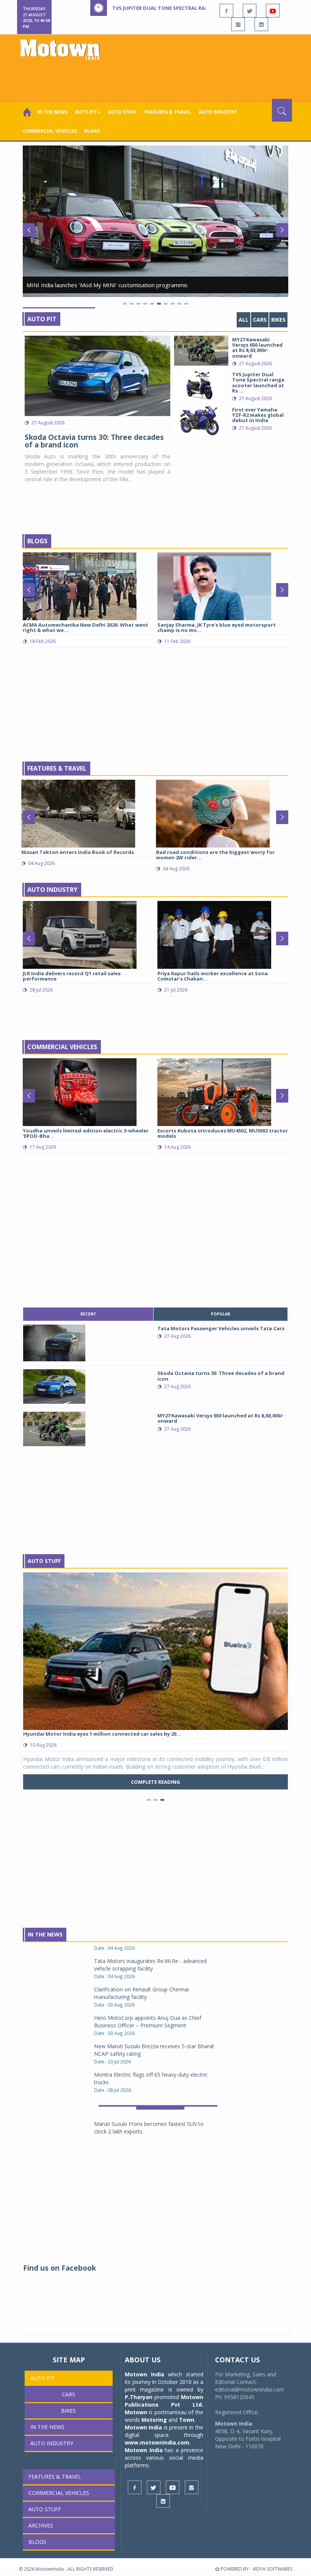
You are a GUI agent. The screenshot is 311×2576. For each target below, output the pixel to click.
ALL (243, 320)
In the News (52, 112)
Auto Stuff (123, 112)
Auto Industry (52, 890)
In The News (45, 1934)
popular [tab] (221, 1314)
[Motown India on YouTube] (273, 11)
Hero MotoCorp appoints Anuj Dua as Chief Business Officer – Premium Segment (148, 1953)
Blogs (92, 131)
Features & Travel (168, 112)
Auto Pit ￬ (88, 112)
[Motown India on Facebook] (226, 11)
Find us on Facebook (60, 2268)
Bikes (278, 320)
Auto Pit (42, 319)
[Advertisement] (157, 78)
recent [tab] (88, 1314)
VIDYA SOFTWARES (272, 2569)
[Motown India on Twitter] (250, 11)
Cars (260, 320)
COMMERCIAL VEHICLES (50, 131)
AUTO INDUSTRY (218, 112)
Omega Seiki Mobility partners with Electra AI (149, 2084)
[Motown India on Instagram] (238, 24)
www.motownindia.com (157, 2442)
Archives (41, 2525)
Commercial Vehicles (62, 1047)
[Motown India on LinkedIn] (261, 24)
